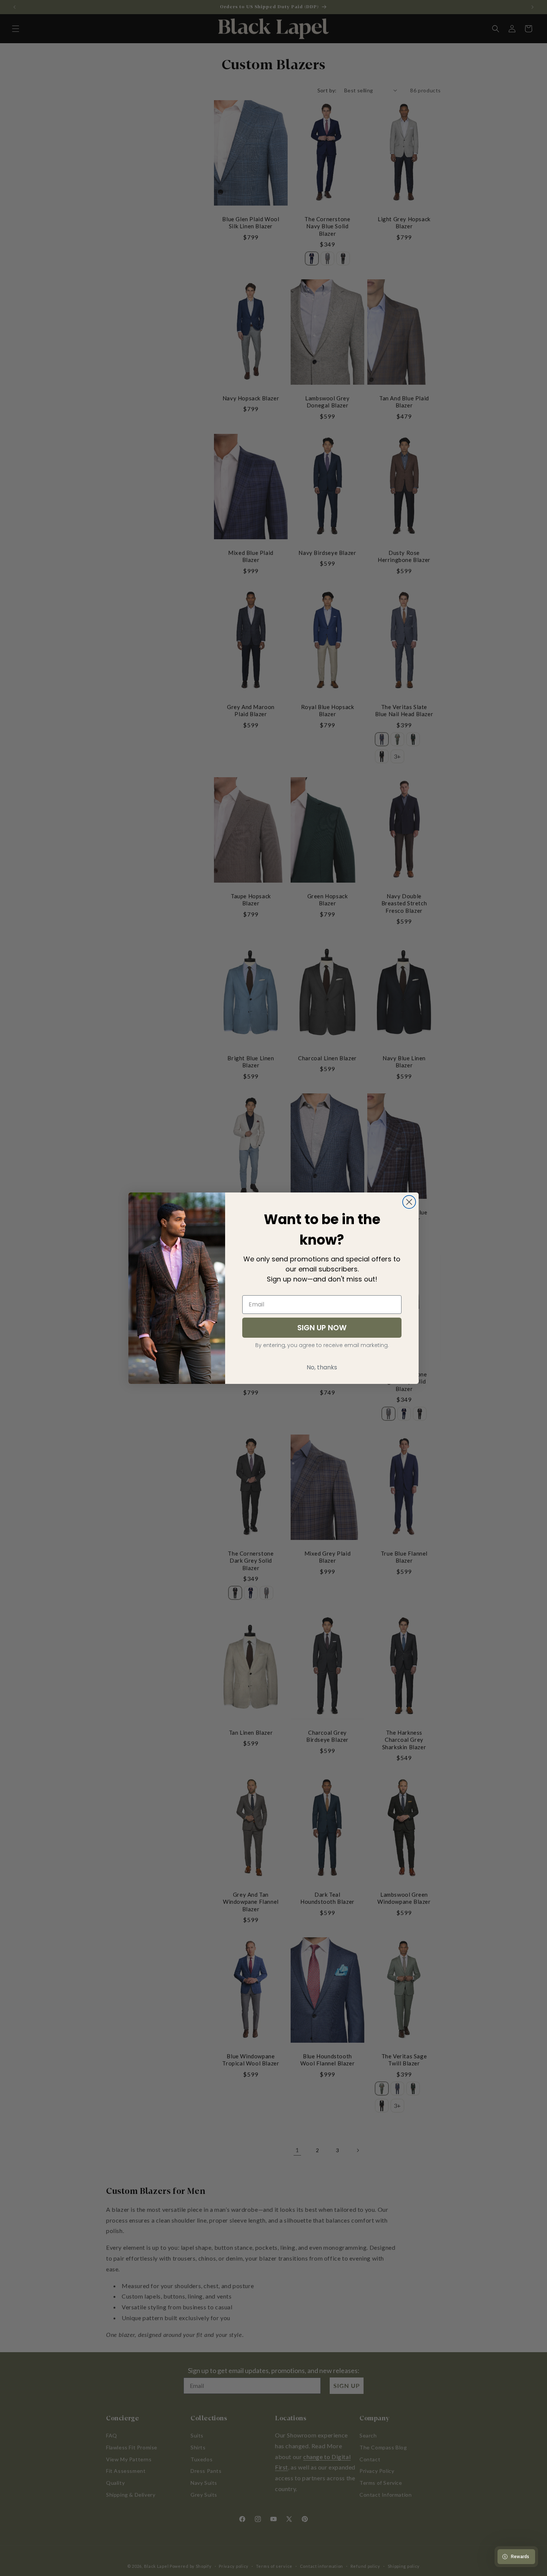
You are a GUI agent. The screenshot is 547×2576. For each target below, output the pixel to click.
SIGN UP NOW (322, 1328)
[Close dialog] (409, 1202)
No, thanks (322, 1367)
